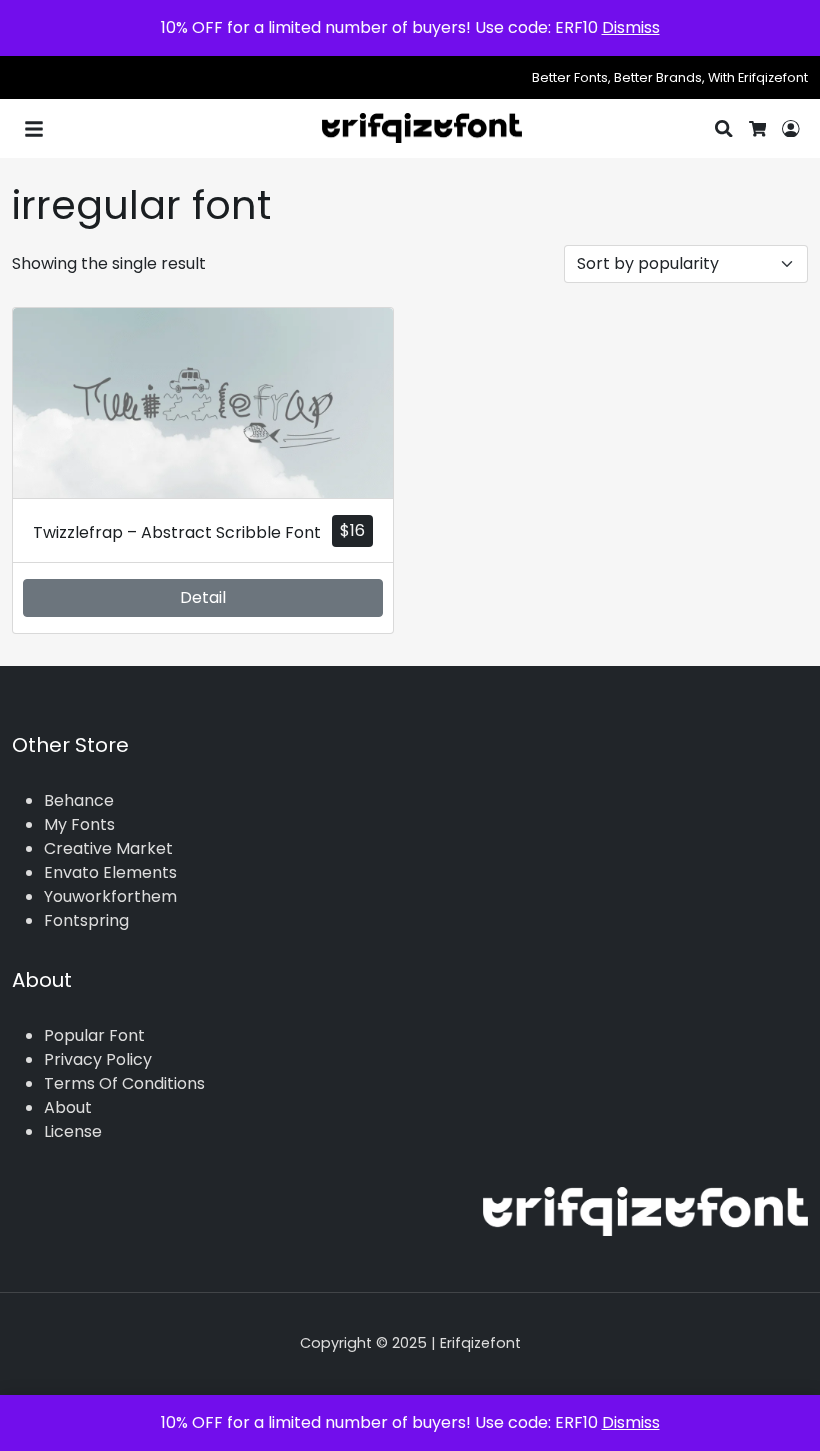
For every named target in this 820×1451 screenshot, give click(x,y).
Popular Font (94, 1035)
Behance (79, 800)
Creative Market (108, 848)
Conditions (163, 1083)
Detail (203, 597)
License (73, 1131)
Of (108, 1083)
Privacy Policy (98, 1059)
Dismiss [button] (631, 27)
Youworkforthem (110, 896)
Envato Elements (110, 872)
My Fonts (79, 824)
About (68, 1107)
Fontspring (86, 920)
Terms (69, 1083)
